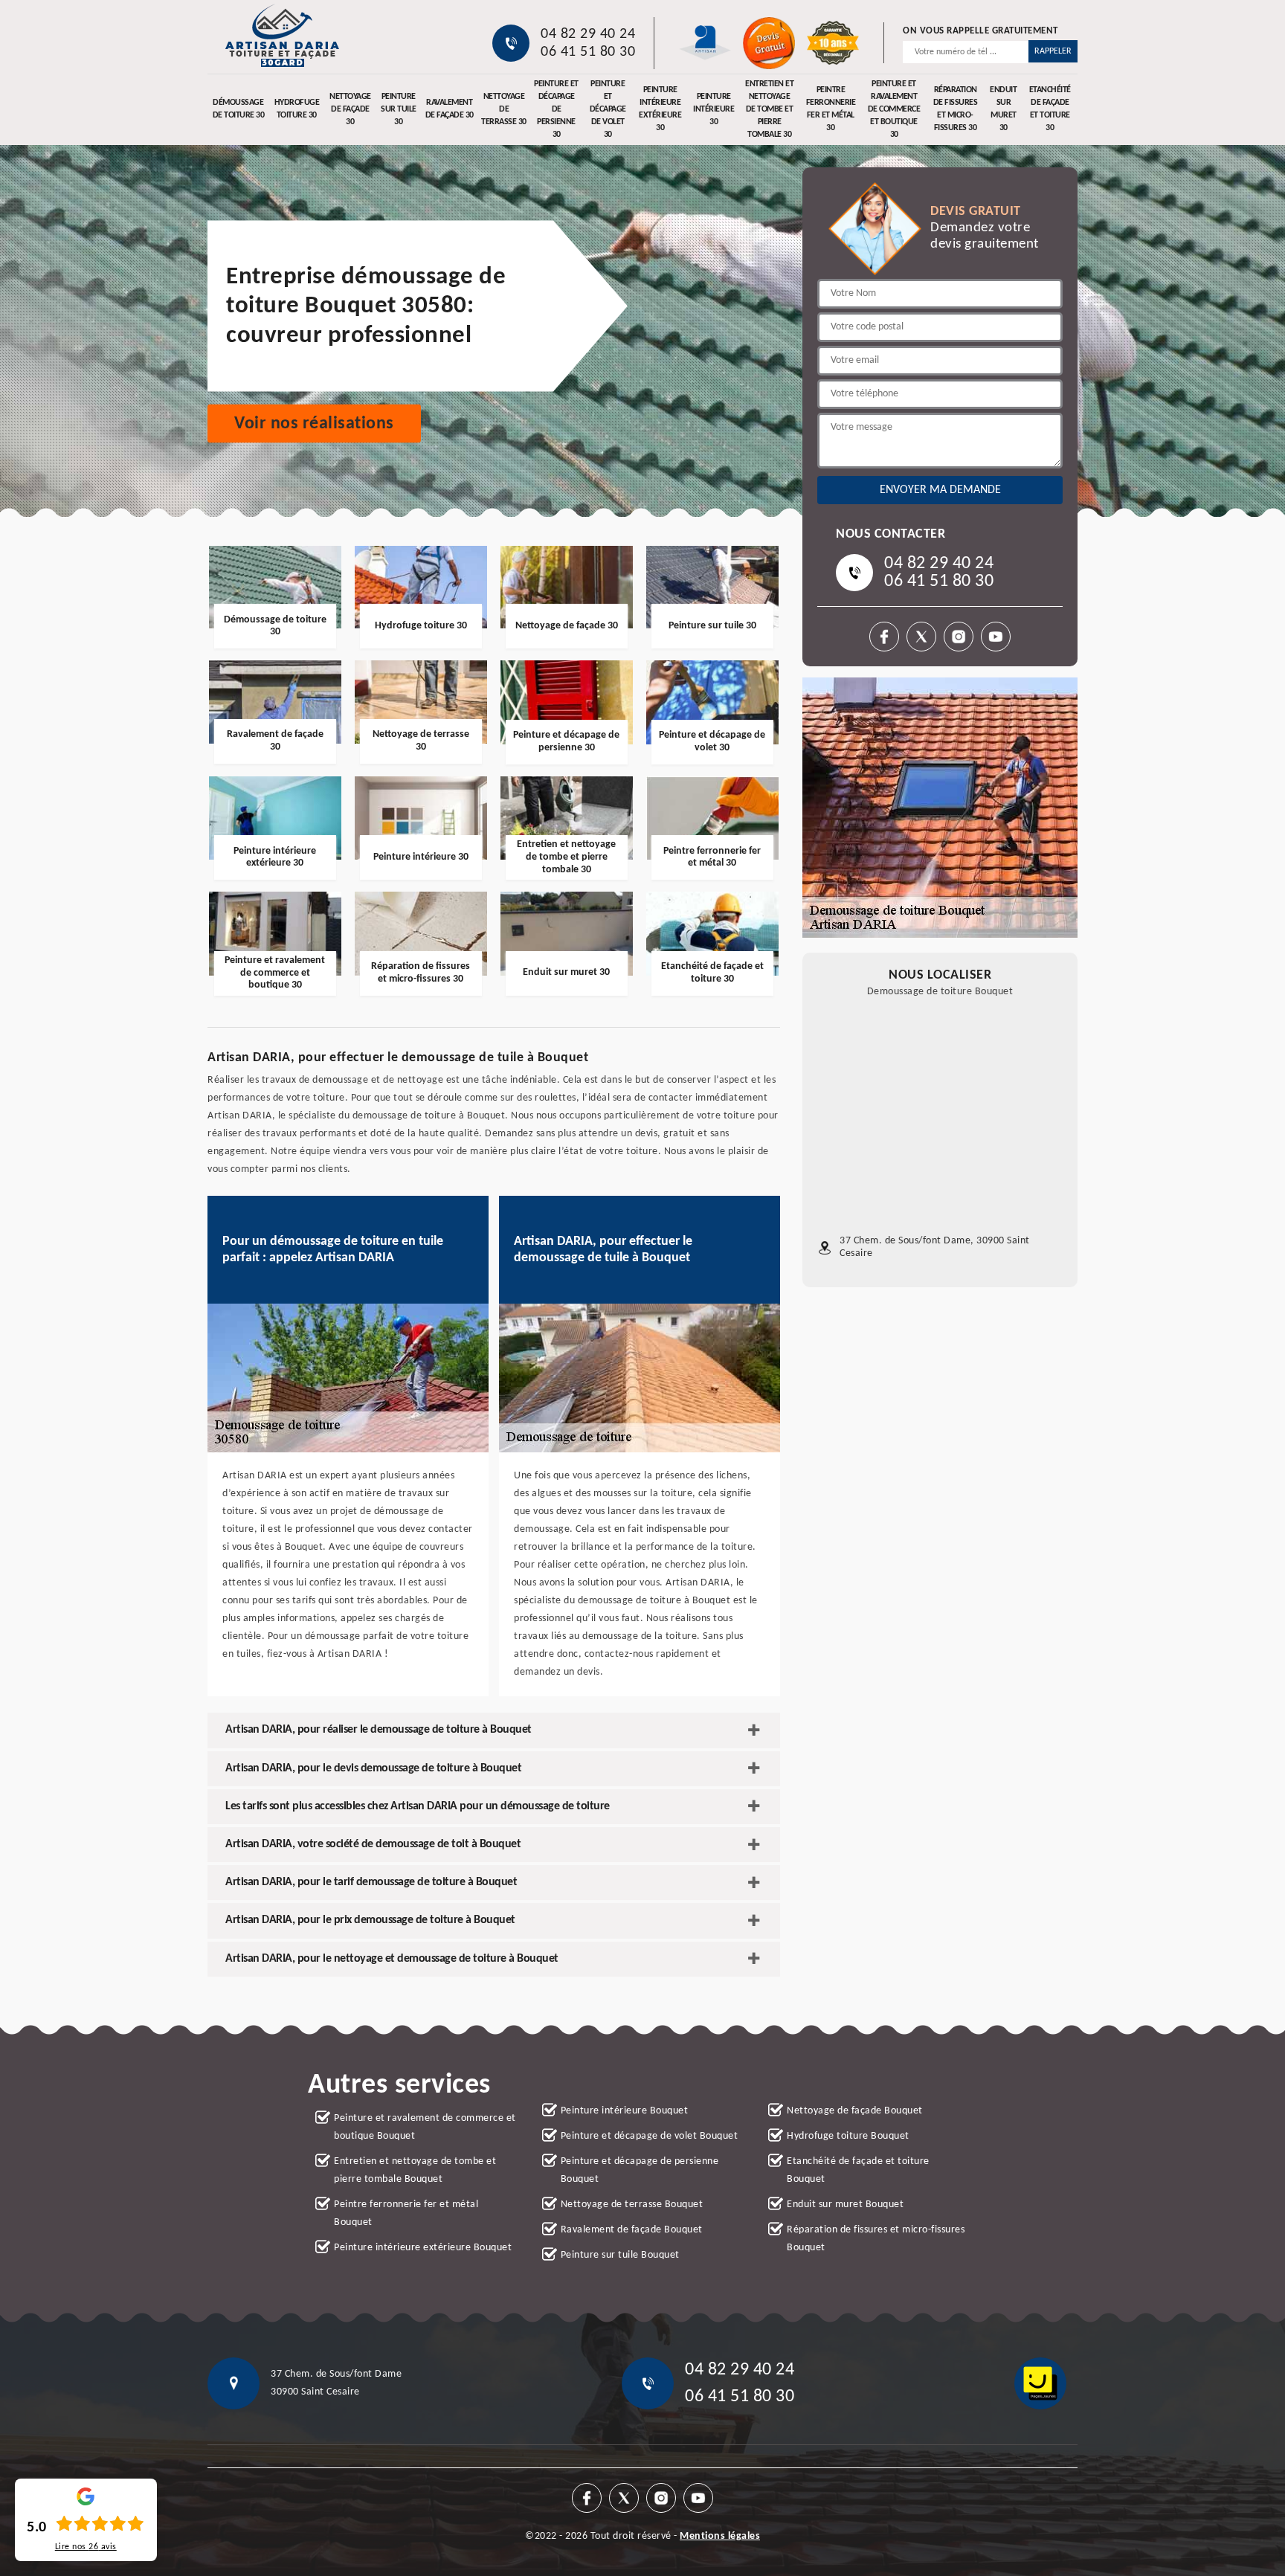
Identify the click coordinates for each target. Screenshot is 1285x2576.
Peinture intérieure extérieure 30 (660, 109)
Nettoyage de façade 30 (350, 109)
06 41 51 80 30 (588, 52)
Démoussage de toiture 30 (239, 109)
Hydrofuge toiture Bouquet (848, 2136)
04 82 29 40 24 (588, 34)
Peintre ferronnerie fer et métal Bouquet (406, 2213)
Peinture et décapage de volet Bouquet (650, 2136)
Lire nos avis (86, 2547)
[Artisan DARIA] (282, 35)
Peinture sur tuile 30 (399, 109)
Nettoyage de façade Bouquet (855, 2111)
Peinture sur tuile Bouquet (620, 2255)
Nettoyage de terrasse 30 (504, 109)
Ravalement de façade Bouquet (632, 2230)
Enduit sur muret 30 (1003, 109)
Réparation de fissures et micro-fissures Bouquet (876, 2239)
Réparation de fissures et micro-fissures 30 (956, 109)
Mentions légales (720, 2536)
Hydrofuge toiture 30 (297, 109)
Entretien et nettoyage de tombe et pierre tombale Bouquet (415, 2170)
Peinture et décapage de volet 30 (608, 109)
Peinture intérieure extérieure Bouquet (423, 2248)
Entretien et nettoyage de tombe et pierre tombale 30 (769, 109)
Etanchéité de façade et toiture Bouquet (858, 2170)
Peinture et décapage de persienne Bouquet (640, 2170)
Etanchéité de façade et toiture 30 (1050, 109)
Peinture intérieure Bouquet (625, 2111)
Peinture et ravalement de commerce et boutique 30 (894, 109)
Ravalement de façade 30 (450, 109)
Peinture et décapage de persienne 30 (556, 109)
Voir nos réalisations (314, 424)
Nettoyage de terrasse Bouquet (632, 2205)
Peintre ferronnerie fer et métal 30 (831, 109)
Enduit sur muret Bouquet (845, 2205)
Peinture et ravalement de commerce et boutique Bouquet (425, 2127)
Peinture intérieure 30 (714, 109)
